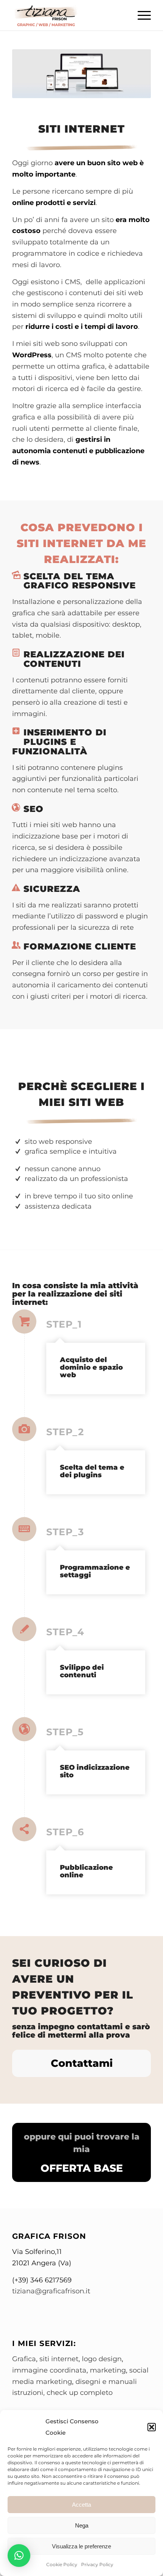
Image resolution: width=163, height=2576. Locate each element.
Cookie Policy (62, 2564)
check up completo (80, 2393)
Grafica (24, 2359)
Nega (82, 2525)
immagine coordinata (49, 2370)
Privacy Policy (97, 2564)
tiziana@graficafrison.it (51, 2291)
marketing (108, 2370)
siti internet (59, 2359)
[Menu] (140, 15)
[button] (152, 2427)
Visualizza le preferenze (81, 2546)
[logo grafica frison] (67, 15)
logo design (102, 2359)
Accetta (81, 2505)
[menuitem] (140, 15)
